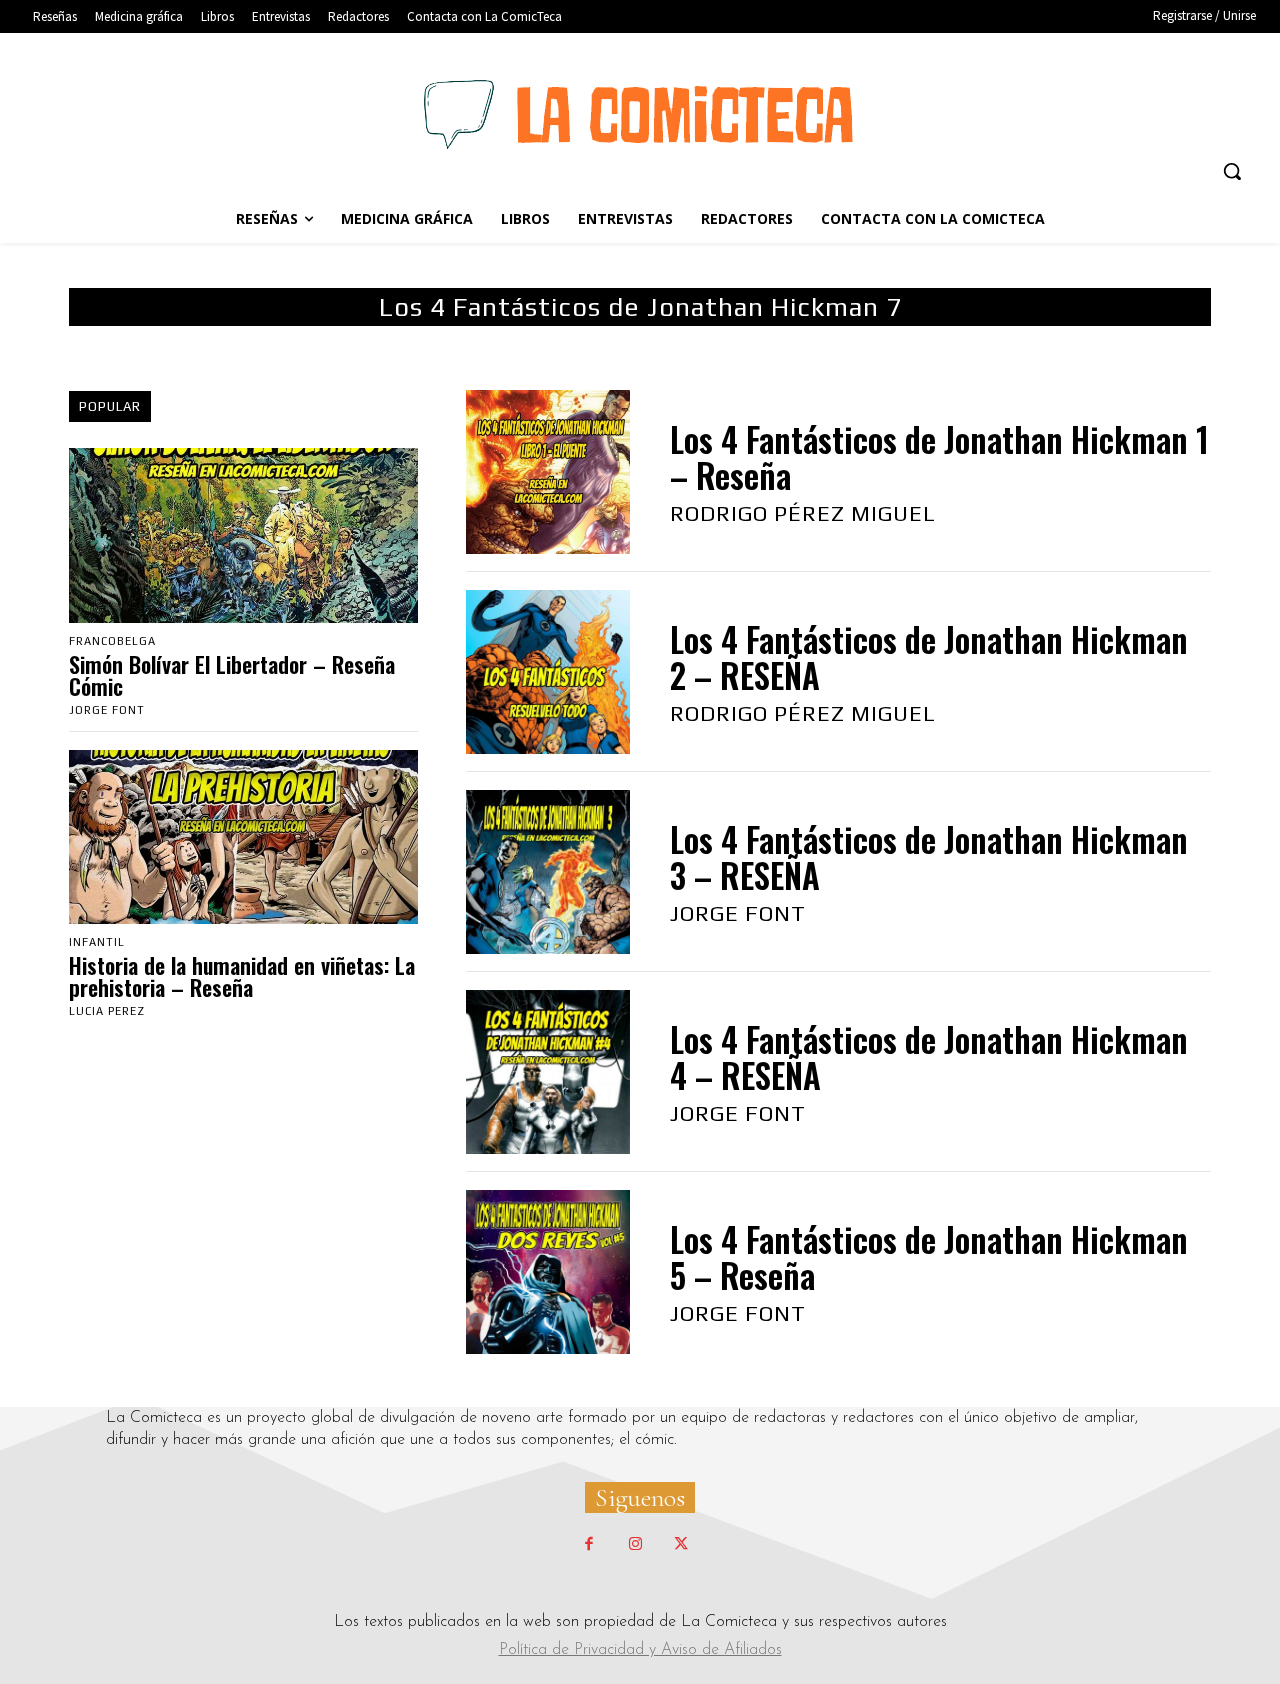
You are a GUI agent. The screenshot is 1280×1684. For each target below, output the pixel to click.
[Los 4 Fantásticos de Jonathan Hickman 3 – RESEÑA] (548, 872)
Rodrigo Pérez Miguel (803, 513)
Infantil (97, 942)
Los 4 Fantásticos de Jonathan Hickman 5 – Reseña (929, 1257)
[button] (1232, 171)
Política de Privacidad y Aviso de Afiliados (640, 1650)
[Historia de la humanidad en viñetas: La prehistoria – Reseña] (243, 837)
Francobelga (112, 641)
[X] (681, 1545)
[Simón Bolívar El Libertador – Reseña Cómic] (243, 535)
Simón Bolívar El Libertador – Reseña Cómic (232, 675)
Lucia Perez (107, 1011)
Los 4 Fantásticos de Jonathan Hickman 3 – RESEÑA (929, 857)
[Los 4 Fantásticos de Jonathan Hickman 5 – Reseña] (548, 1272)
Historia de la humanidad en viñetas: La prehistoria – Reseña (242, 976)
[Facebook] (589, 1545)
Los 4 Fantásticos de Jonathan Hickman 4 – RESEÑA (929, 1057)
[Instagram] (635, 1545)
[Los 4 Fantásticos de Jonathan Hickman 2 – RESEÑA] (548, 672)
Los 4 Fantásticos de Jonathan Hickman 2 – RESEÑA (929, 657)
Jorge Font (107, 710)
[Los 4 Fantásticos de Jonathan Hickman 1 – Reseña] (548, 472)
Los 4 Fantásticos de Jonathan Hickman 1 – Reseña (939, 457)
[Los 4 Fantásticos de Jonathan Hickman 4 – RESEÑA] (548, 1072)
